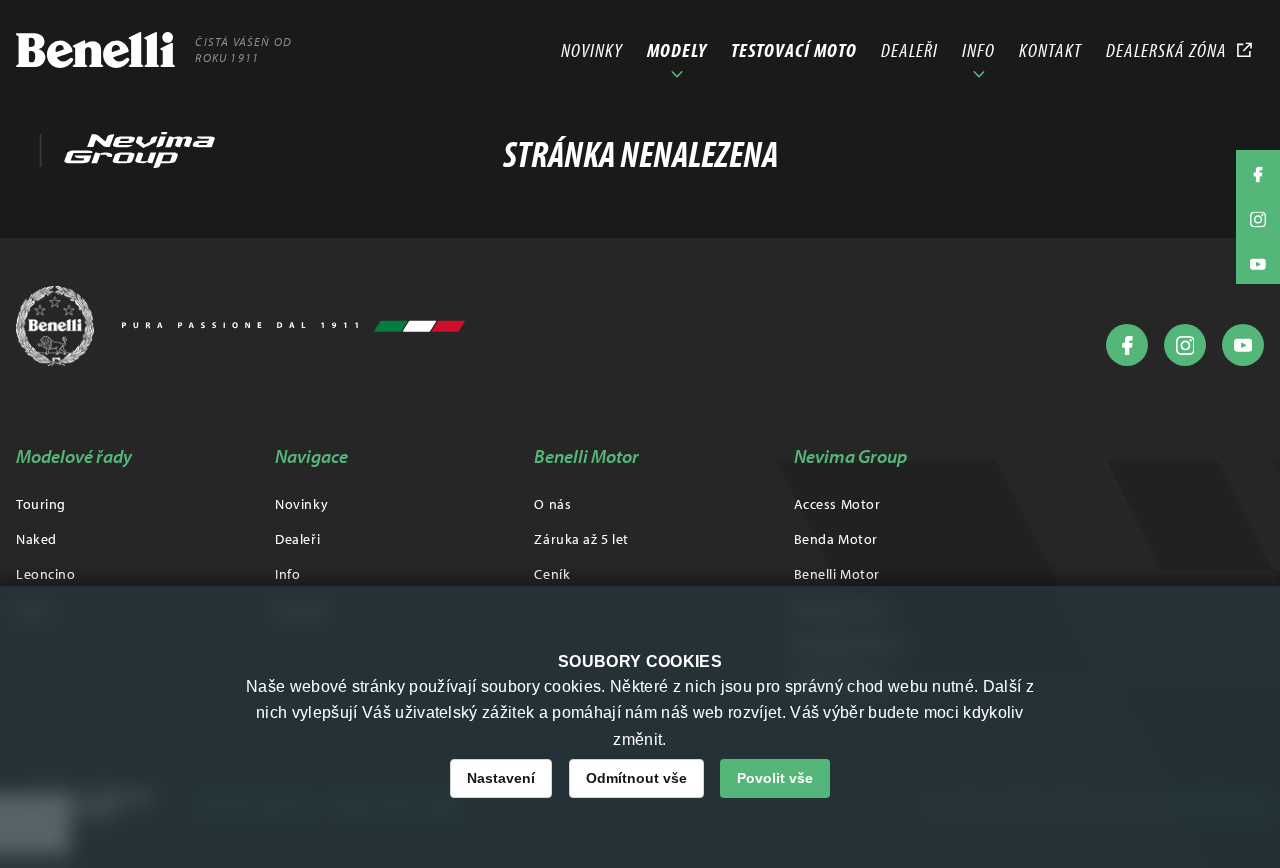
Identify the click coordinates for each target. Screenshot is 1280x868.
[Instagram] (1185, 345)
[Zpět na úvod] (240, 326)
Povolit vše (775, 778)
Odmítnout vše (636, 778)
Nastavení (501, 778)
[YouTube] (1243, 345)
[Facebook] (1127, 345)
